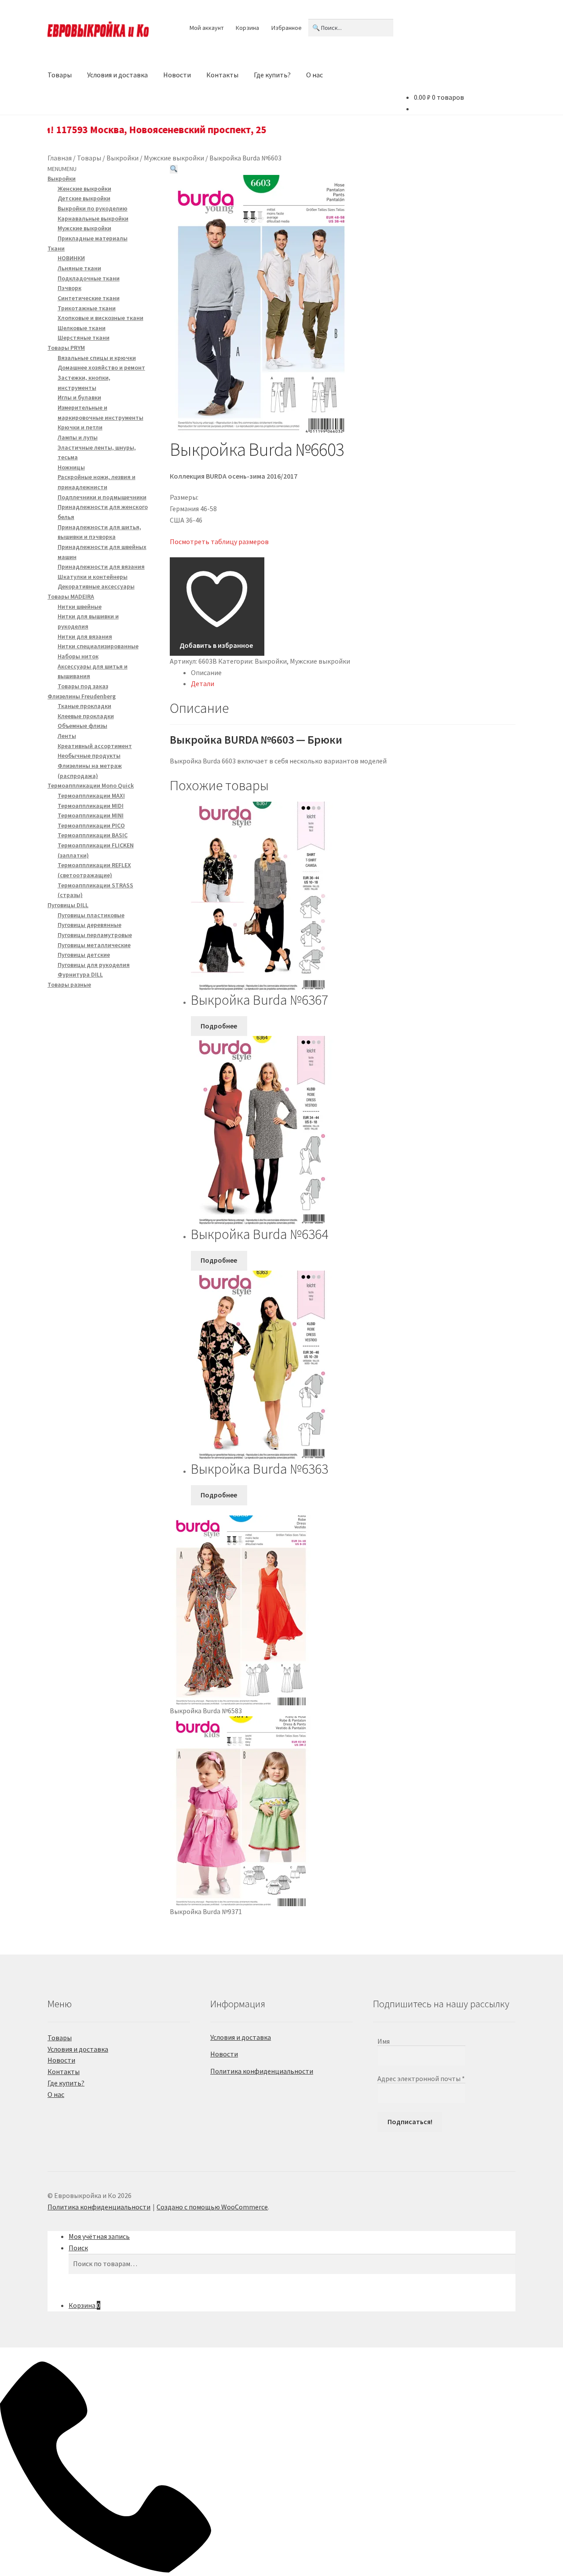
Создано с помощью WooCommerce (212, 2207)
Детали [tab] (203, 683)
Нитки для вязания (85, 636)
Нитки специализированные (98, 646)
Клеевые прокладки (86, 716)
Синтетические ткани (89, 298)
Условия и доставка (117, 75)
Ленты (67, 736)
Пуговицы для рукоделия (94, 965)
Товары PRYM (66, 348)
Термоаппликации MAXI (91, 796)
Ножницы (71, 467)
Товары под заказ (83, 686)
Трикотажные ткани (87, 308)
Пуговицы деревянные (90, 925)
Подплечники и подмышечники (102, 497)
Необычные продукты (89, 756)
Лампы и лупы (78, 437)
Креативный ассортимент (95, 746)
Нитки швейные (80, 607)
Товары (60, 75)
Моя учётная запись (99, 2236)
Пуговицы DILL (68, 905)
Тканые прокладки (84, 706)
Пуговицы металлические (94, 945)
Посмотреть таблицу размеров (219, 541)
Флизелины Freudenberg (82, 696)
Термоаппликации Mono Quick (91, 785)
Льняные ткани (79, 268)
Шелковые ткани (82, 328)
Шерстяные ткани (84, 338)
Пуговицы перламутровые (95, 935)
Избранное (287, 28)
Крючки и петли (80, 427)
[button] (174, 169)
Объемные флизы (82, 726)
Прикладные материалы (93, 238)
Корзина (247, 28)
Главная (60, 158)
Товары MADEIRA (71, 596)
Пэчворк (69, 288)
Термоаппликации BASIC (93, 835)
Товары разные (69, 985)
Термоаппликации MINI (91, 815)
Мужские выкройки (174, 158)
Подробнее (219, 1026)
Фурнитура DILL (80, 974)
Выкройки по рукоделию (93, 208)
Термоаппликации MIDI (91, 806)
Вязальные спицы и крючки (97, 358)
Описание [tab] (206, 672)
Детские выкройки (84, 198)
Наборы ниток (78, 656)
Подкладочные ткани (89, 278)
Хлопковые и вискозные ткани (101, 318)
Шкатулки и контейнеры (93, 577)
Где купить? (272, 75)
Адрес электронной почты (421, 2078)
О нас (314, 75)
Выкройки (122, 158)
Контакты (222, 75)
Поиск (78, 2248)
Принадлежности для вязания (101, 567)
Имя (384, 2041)
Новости (177, 75)
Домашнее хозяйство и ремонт (101, 367)
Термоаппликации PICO (91, 825)
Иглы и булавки (79, 397)
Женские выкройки (84, 189)
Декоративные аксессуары (96, 586)
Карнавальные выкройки (93, 218)
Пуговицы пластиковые (91, 915)
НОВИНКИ (71, 258)
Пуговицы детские (84, 955)
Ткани (56, 248)
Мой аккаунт (207, 28)
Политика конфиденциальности (262, 2071)
